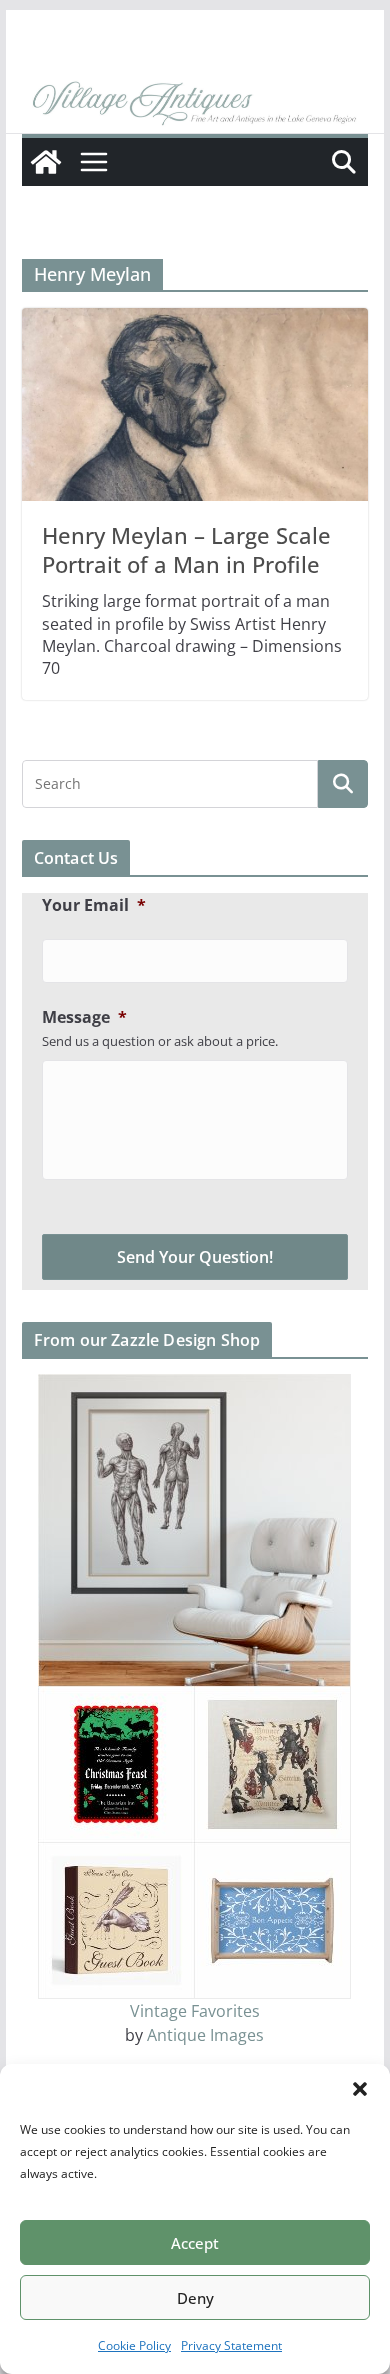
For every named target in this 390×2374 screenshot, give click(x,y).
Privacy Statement (231, 2345)
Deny (195, 2298)
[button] (360, 2089)
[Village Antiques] (195, 105)
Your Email (94, 905)
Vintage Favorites (195, 2011)
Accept (195, 2243)
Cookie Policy (134, 2345)
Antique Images (205, 2035)
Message (84, 1017)
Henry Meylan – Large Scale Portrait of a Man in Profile (186, 549)
